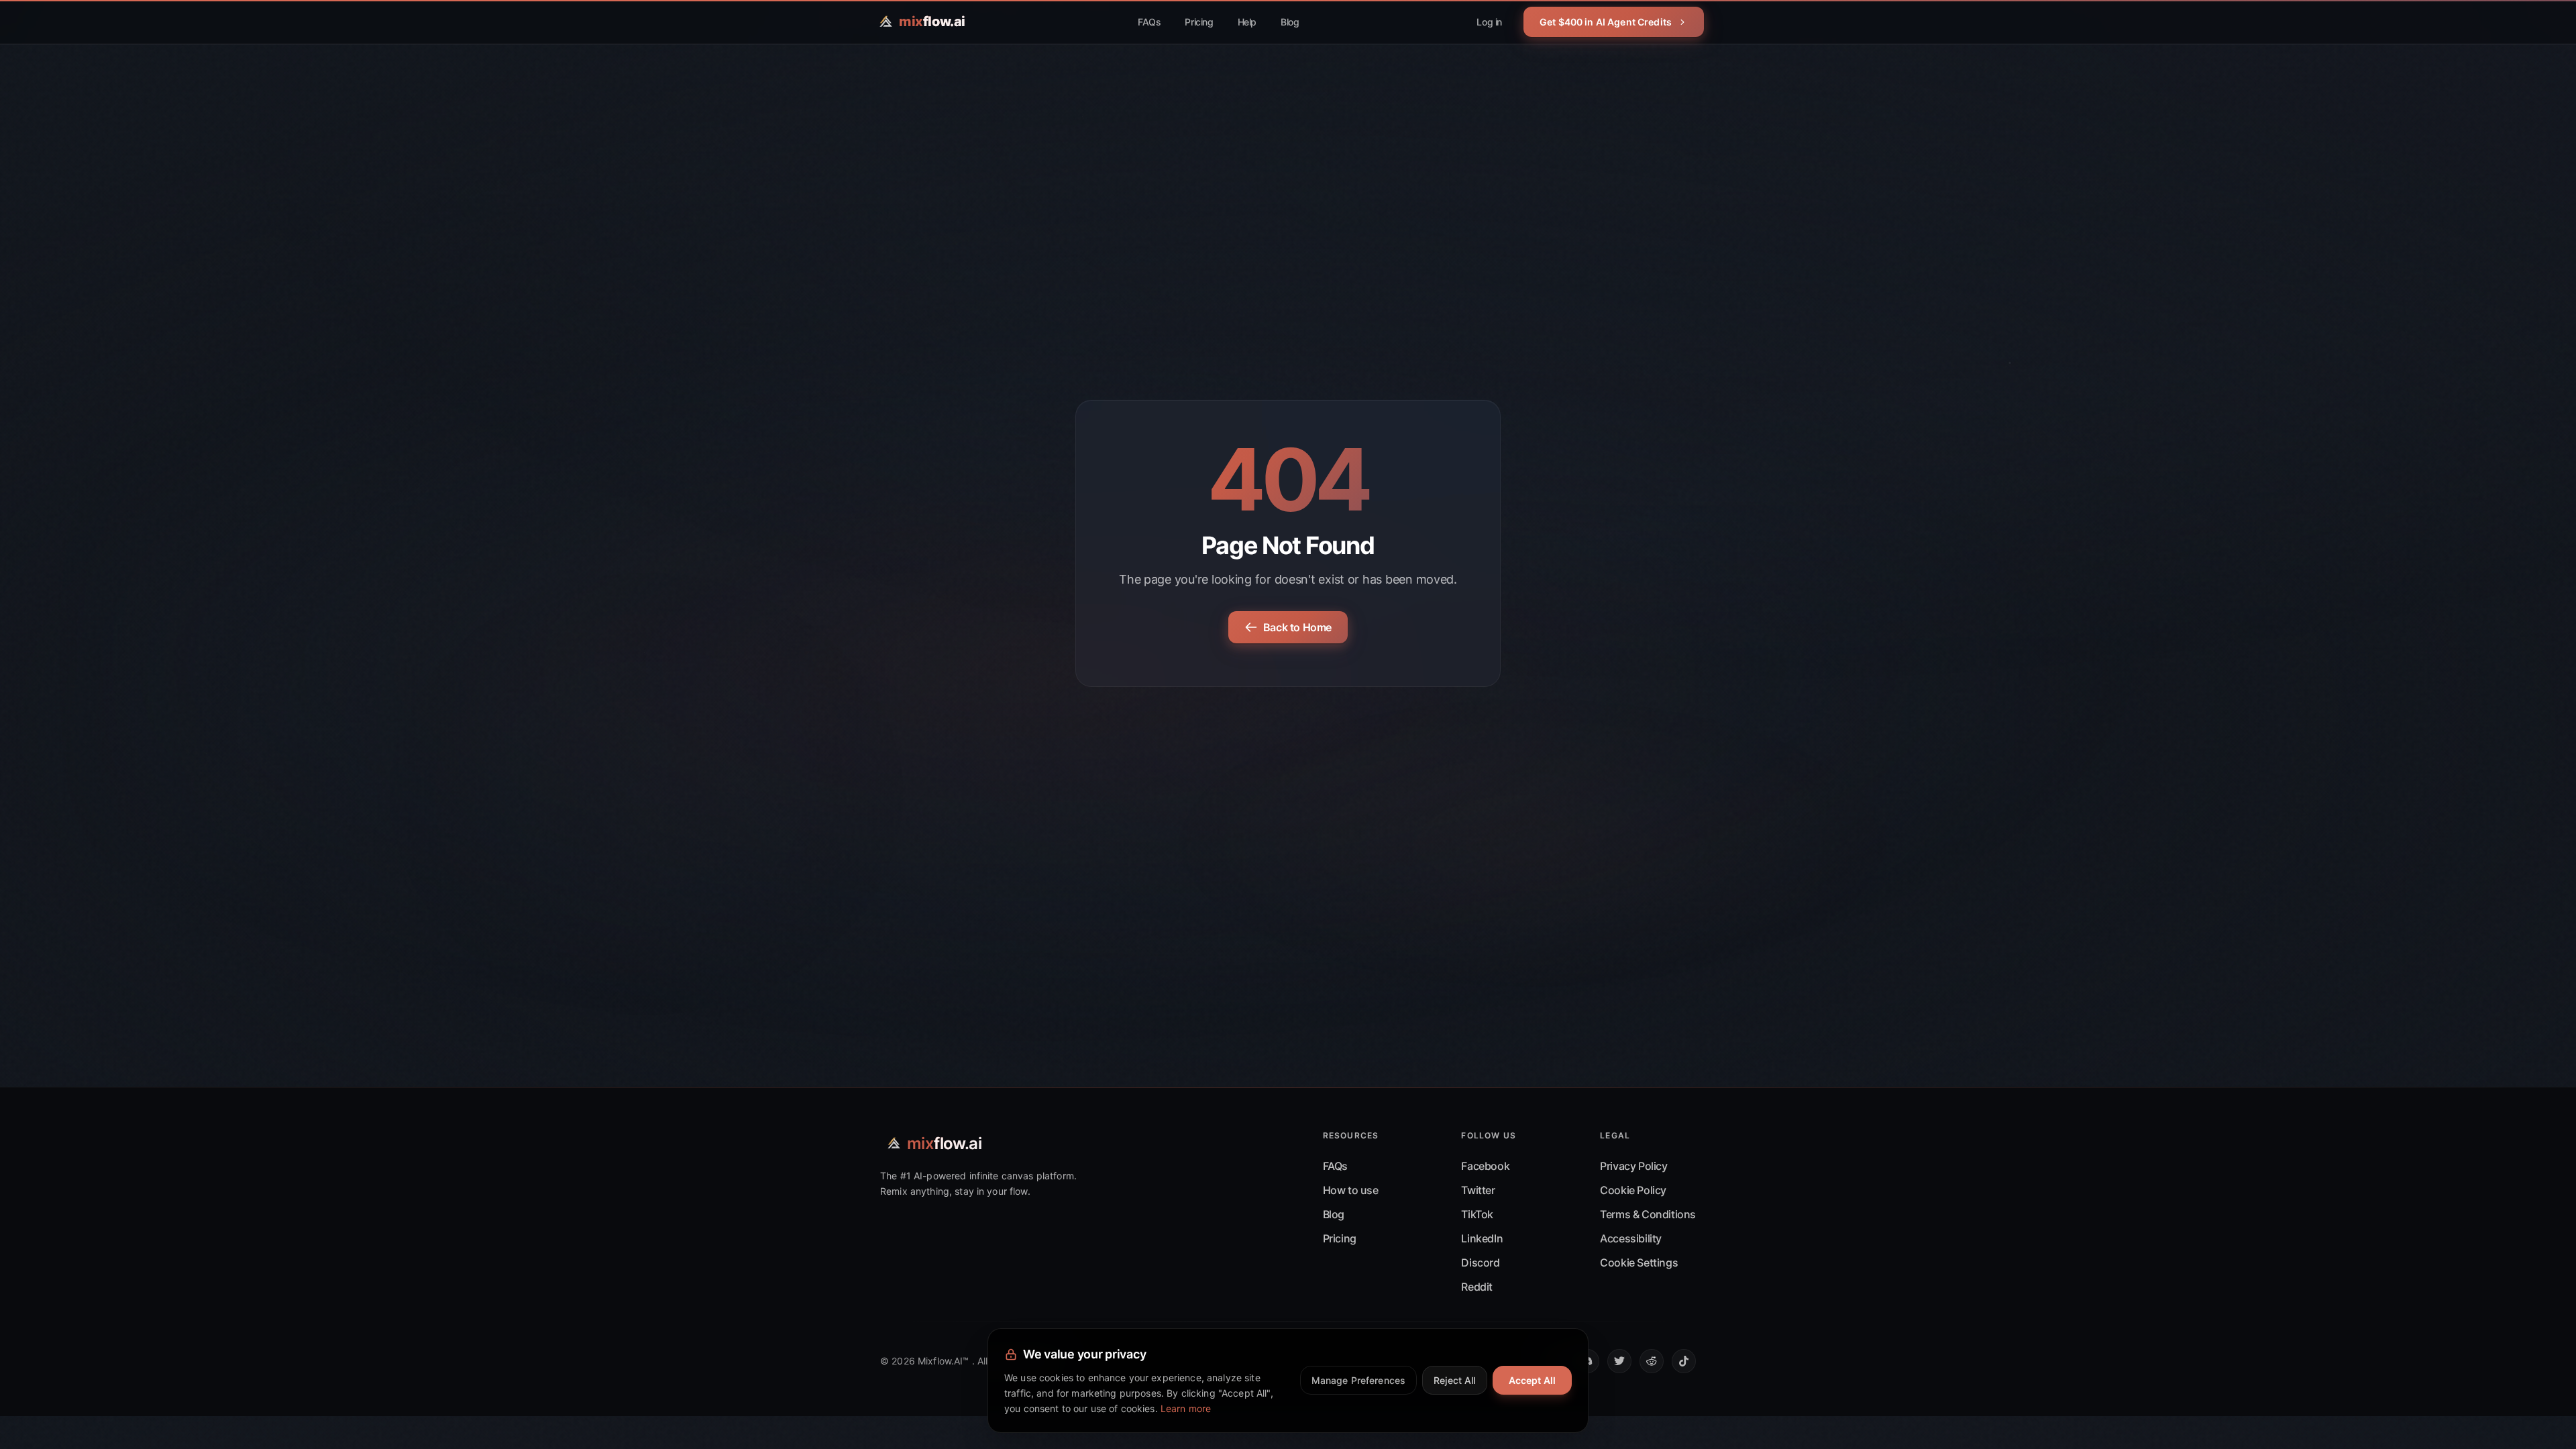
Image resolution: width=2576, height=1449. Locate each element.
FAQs (1149, 22)
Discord (1480, 1263)
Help (1247, 22)
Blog (1290, 22)
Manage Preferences (1359, 1380)
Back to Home (1297, 627)
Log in (1489, 22)
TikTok (1477, 1214)
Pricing (1199, 22)
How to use (1351, 1190)
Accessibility (1631, 1238)
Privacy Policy (1633, 1166)
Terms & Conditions (1648, 1214)
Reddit (1477, 1287)
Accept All (1532, 1380)
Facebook (1485, 1166)
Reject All (1454, 1380)
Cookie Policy (1633, 1190)
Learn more (1186, 1408)
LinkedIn (1482, 1238)
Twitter (1478, 1190)
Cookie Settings (1639, 1263)
